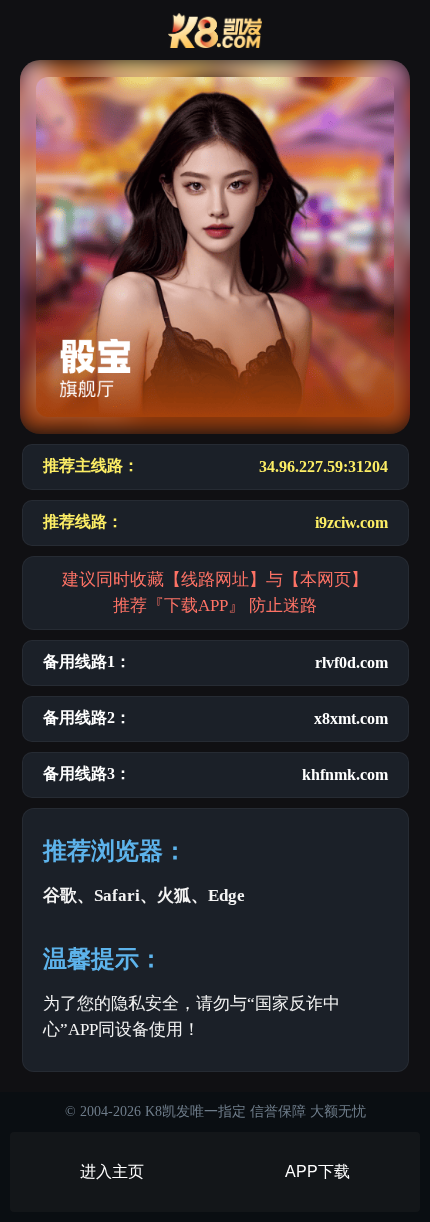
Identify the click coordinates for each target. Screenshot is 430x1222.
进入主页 (112, 1171)
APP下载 (317, 1171)
